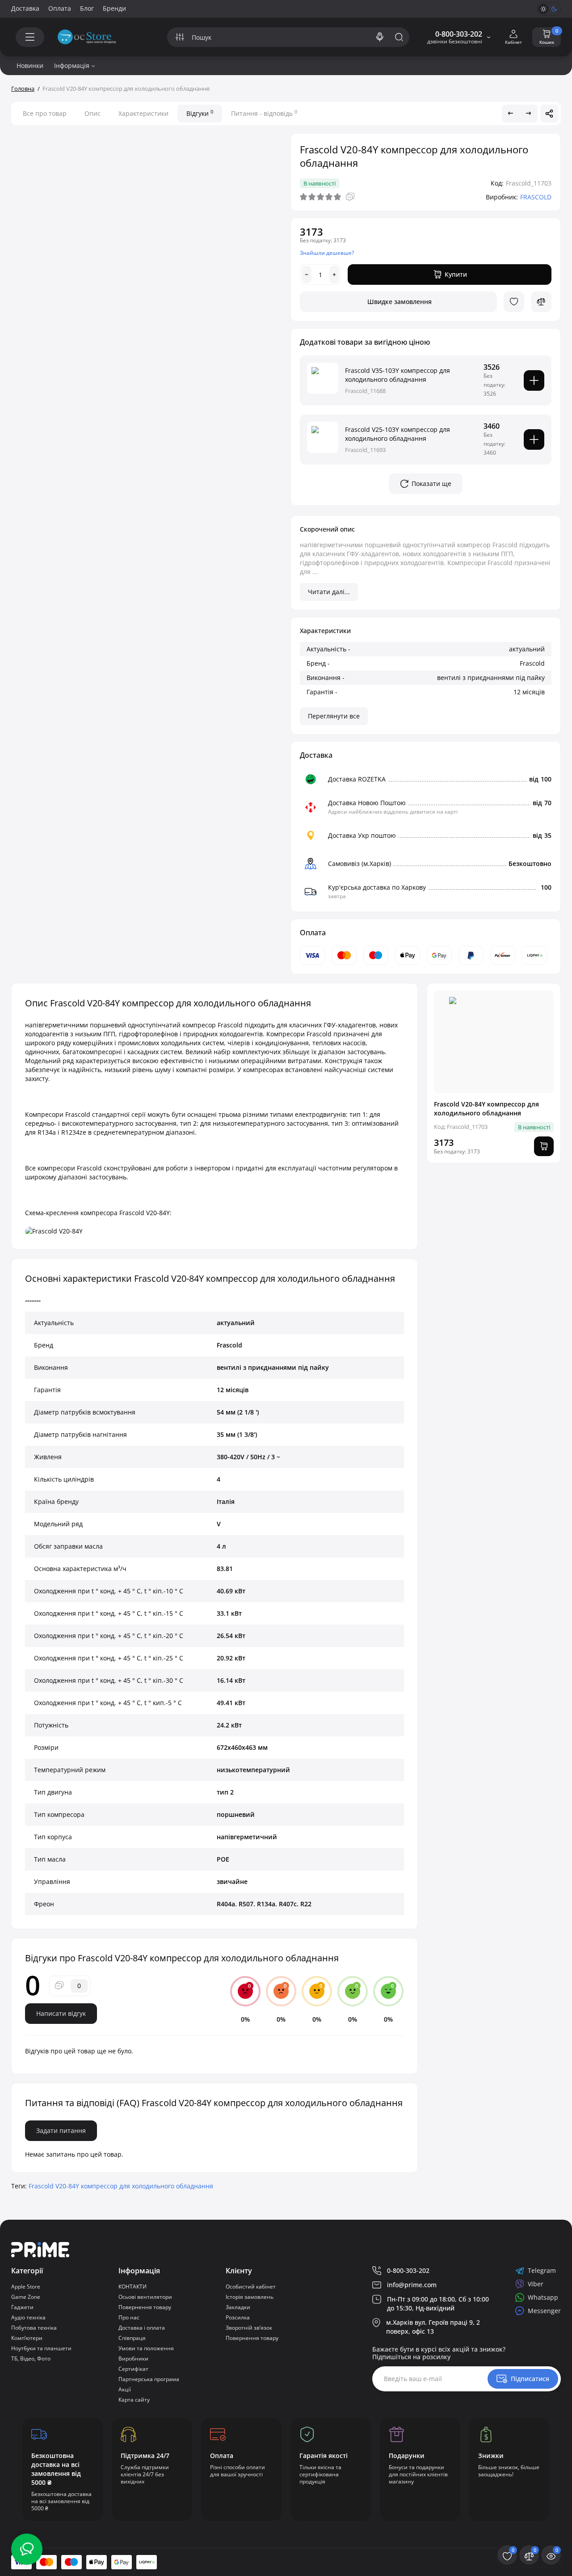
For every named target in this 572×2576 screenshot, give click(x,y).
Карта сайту (134, 2400)
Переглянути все (334, 716)
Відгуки (200, 113)
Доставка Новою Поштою (367, 803)
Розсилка (238, 2317)
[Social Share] (549, 114)
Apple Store (26, 2287)
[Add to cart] (534, 380)
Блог (87, 8)
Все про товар (45, 113)
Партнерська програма (149, 2379)
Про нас (129, 2317)
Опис (93, 113)
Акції (125, 2389)
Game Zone (26, 2297)
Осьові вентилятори (145, 2297)
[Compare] (541, 302)
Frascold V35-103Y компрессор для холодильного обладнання (397, 375)
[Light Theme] (543, 9)
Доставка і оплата (142, 2328)
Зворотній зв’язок (249, 2328)
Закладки (238, 2307)
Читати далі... (329, 592)
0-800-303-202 (459, 34)
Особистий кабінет (251, 2287)
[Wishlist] (514, 302)
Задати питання (61, 2130)
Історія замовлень (250, 2297)
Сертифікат (133, 2369)
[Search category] (180, 37)
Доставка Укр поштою (362, 835)
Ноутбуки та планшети (41, 2348)
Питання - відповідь (264, 113)
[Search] (380, 37)
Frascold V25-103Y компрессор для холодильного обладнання (397, 434)
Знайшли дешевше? (327, 253)
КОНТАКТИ (132, 2287)
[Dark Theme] (554, 9)
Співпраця (132, 2338)
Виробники (133, 2359)
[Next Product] (529, 114)
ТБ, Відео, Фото (31, 2359)
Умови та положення (146, 2348)
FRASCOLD (536, 197)
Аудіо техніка (28, 2317)
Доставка (25, 8)
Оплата (60, 8)
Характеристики (143, 113)
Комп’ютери (27, 2338)
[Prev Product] (511, 114)
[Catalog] (30, 37)
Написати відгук (61, 2013)
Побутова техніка (34, 2328)
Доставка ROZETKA (357, 779)
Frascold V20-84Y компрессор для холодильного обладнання (121, 2186)
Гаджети (22, 2307)
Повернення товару (145, 2307)
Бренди (114, 8)
